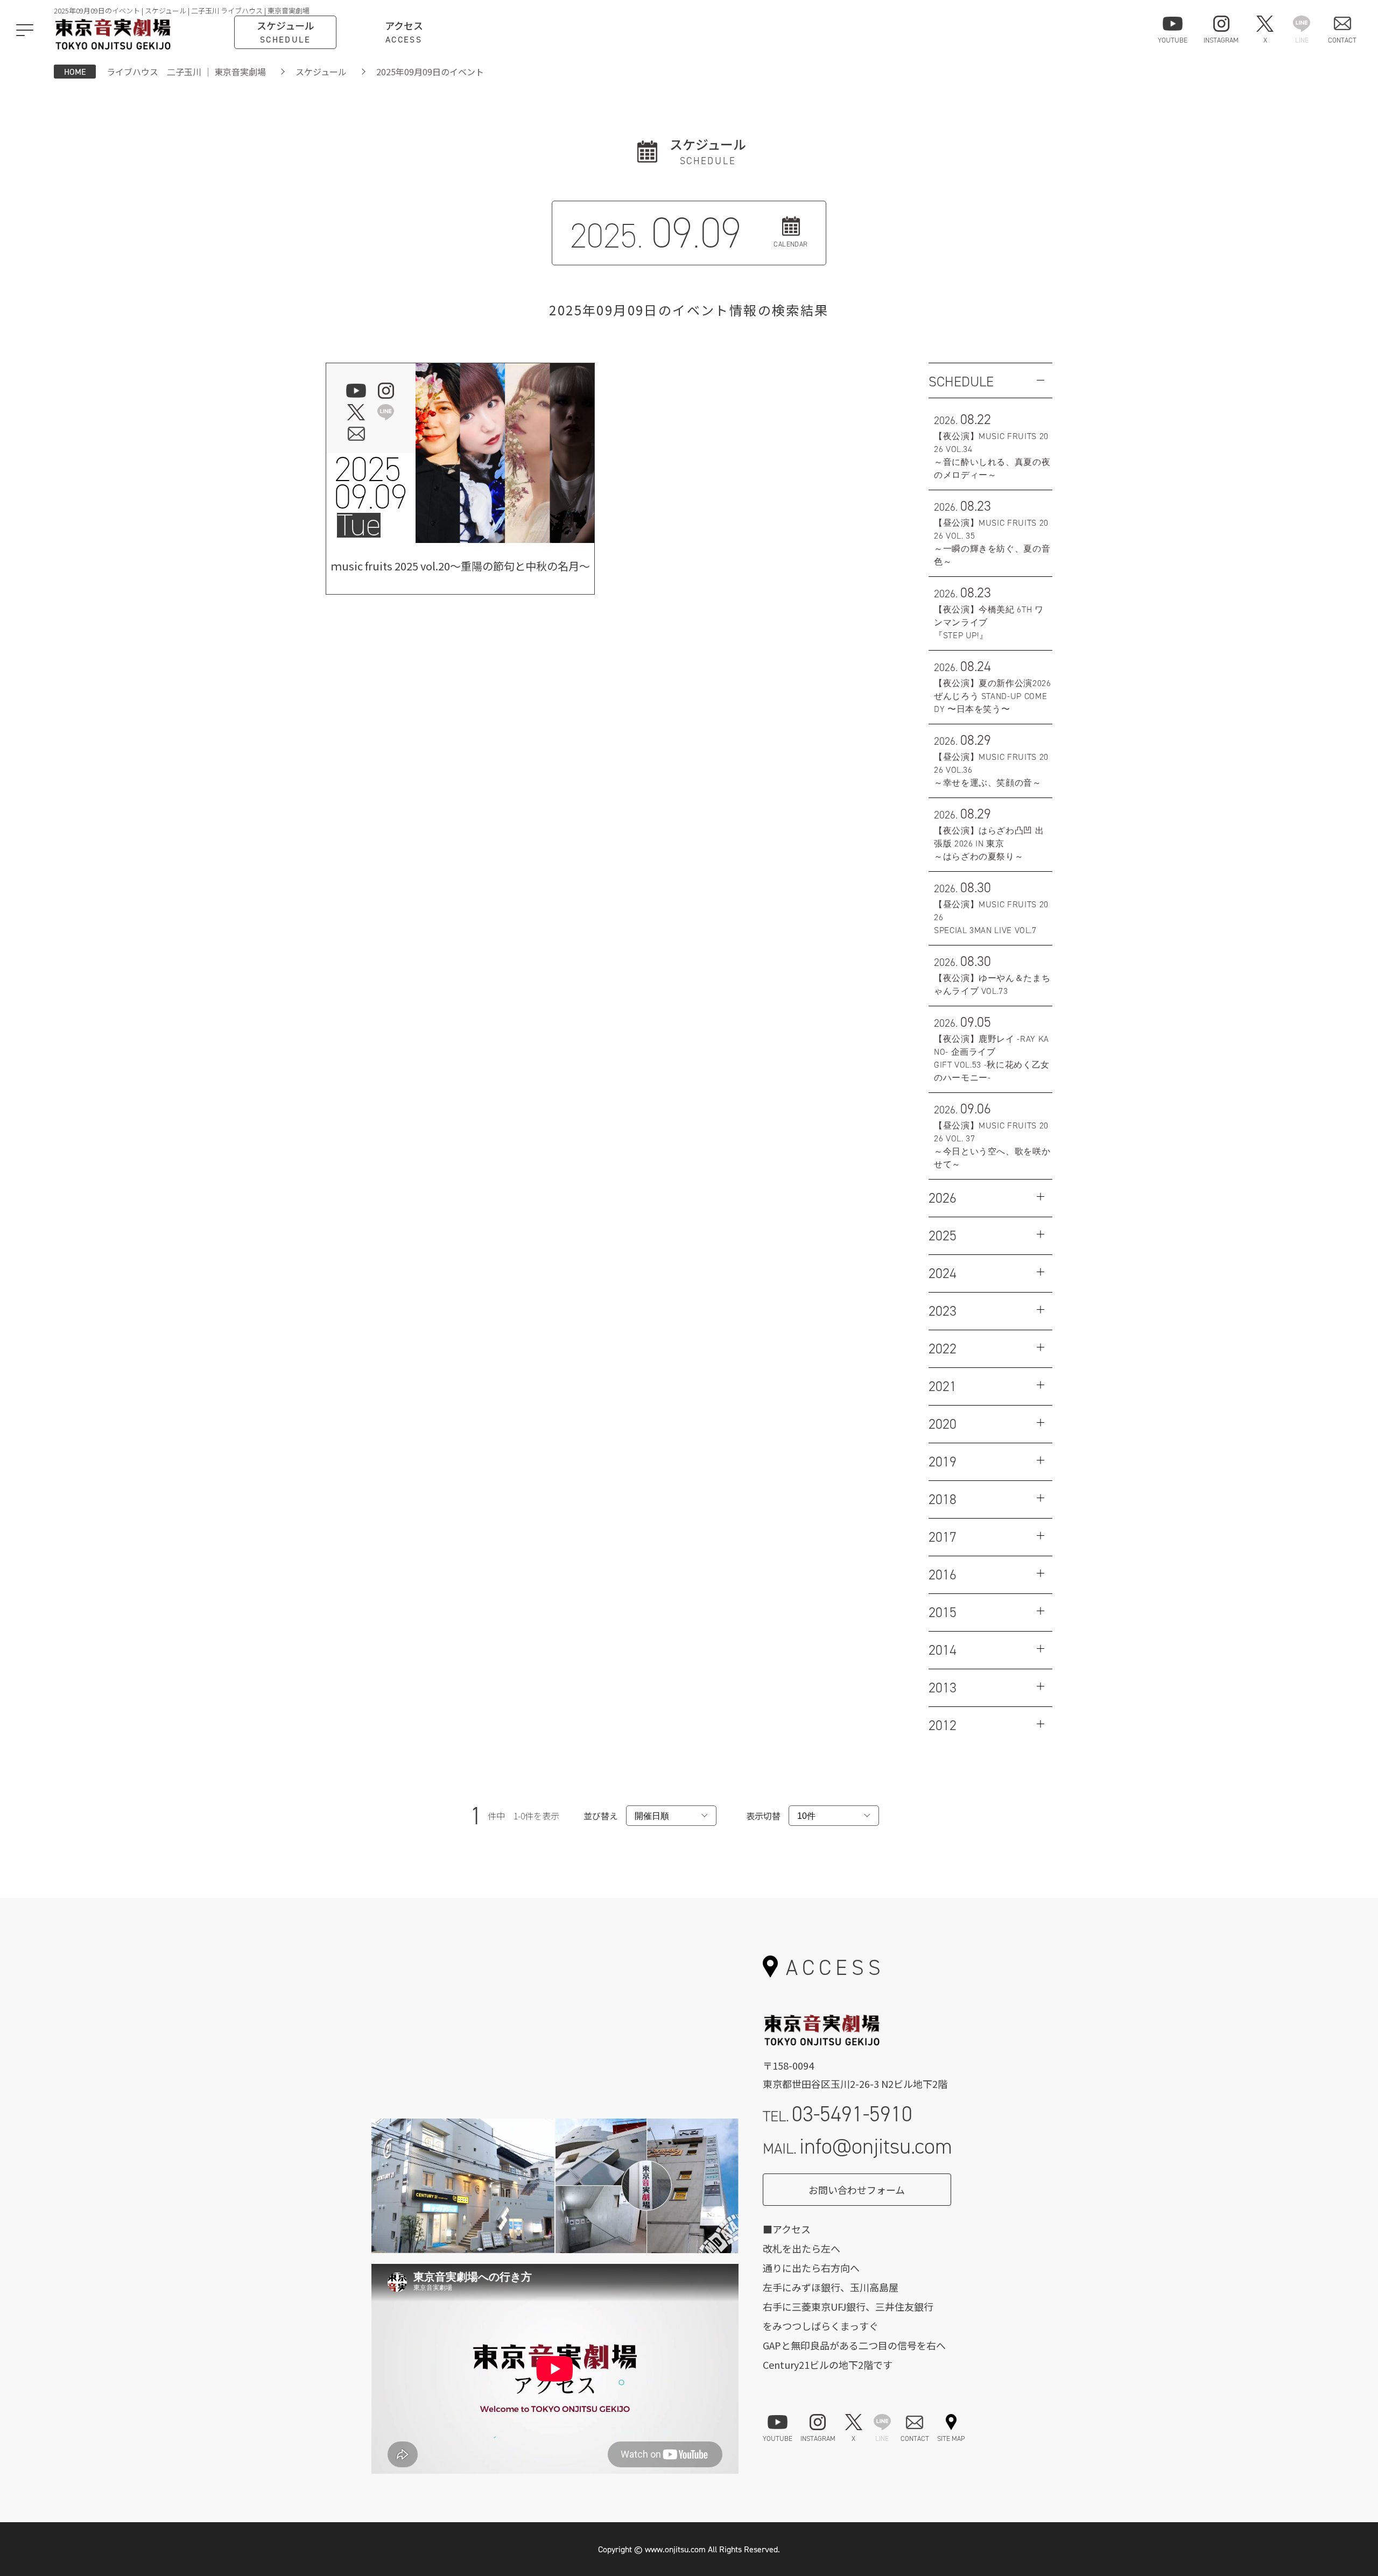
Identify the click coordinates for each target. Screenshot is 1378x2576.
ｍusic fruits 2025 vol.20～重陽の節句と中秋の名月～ (460, 566)
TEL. (838, 2114)
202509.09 (371, 483)
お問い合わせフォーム (857, 2190)
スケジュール (321, 72)
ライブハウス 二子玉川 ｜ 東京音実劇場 (186, 72)
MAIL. (857, 2146)
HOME (75, 72)
